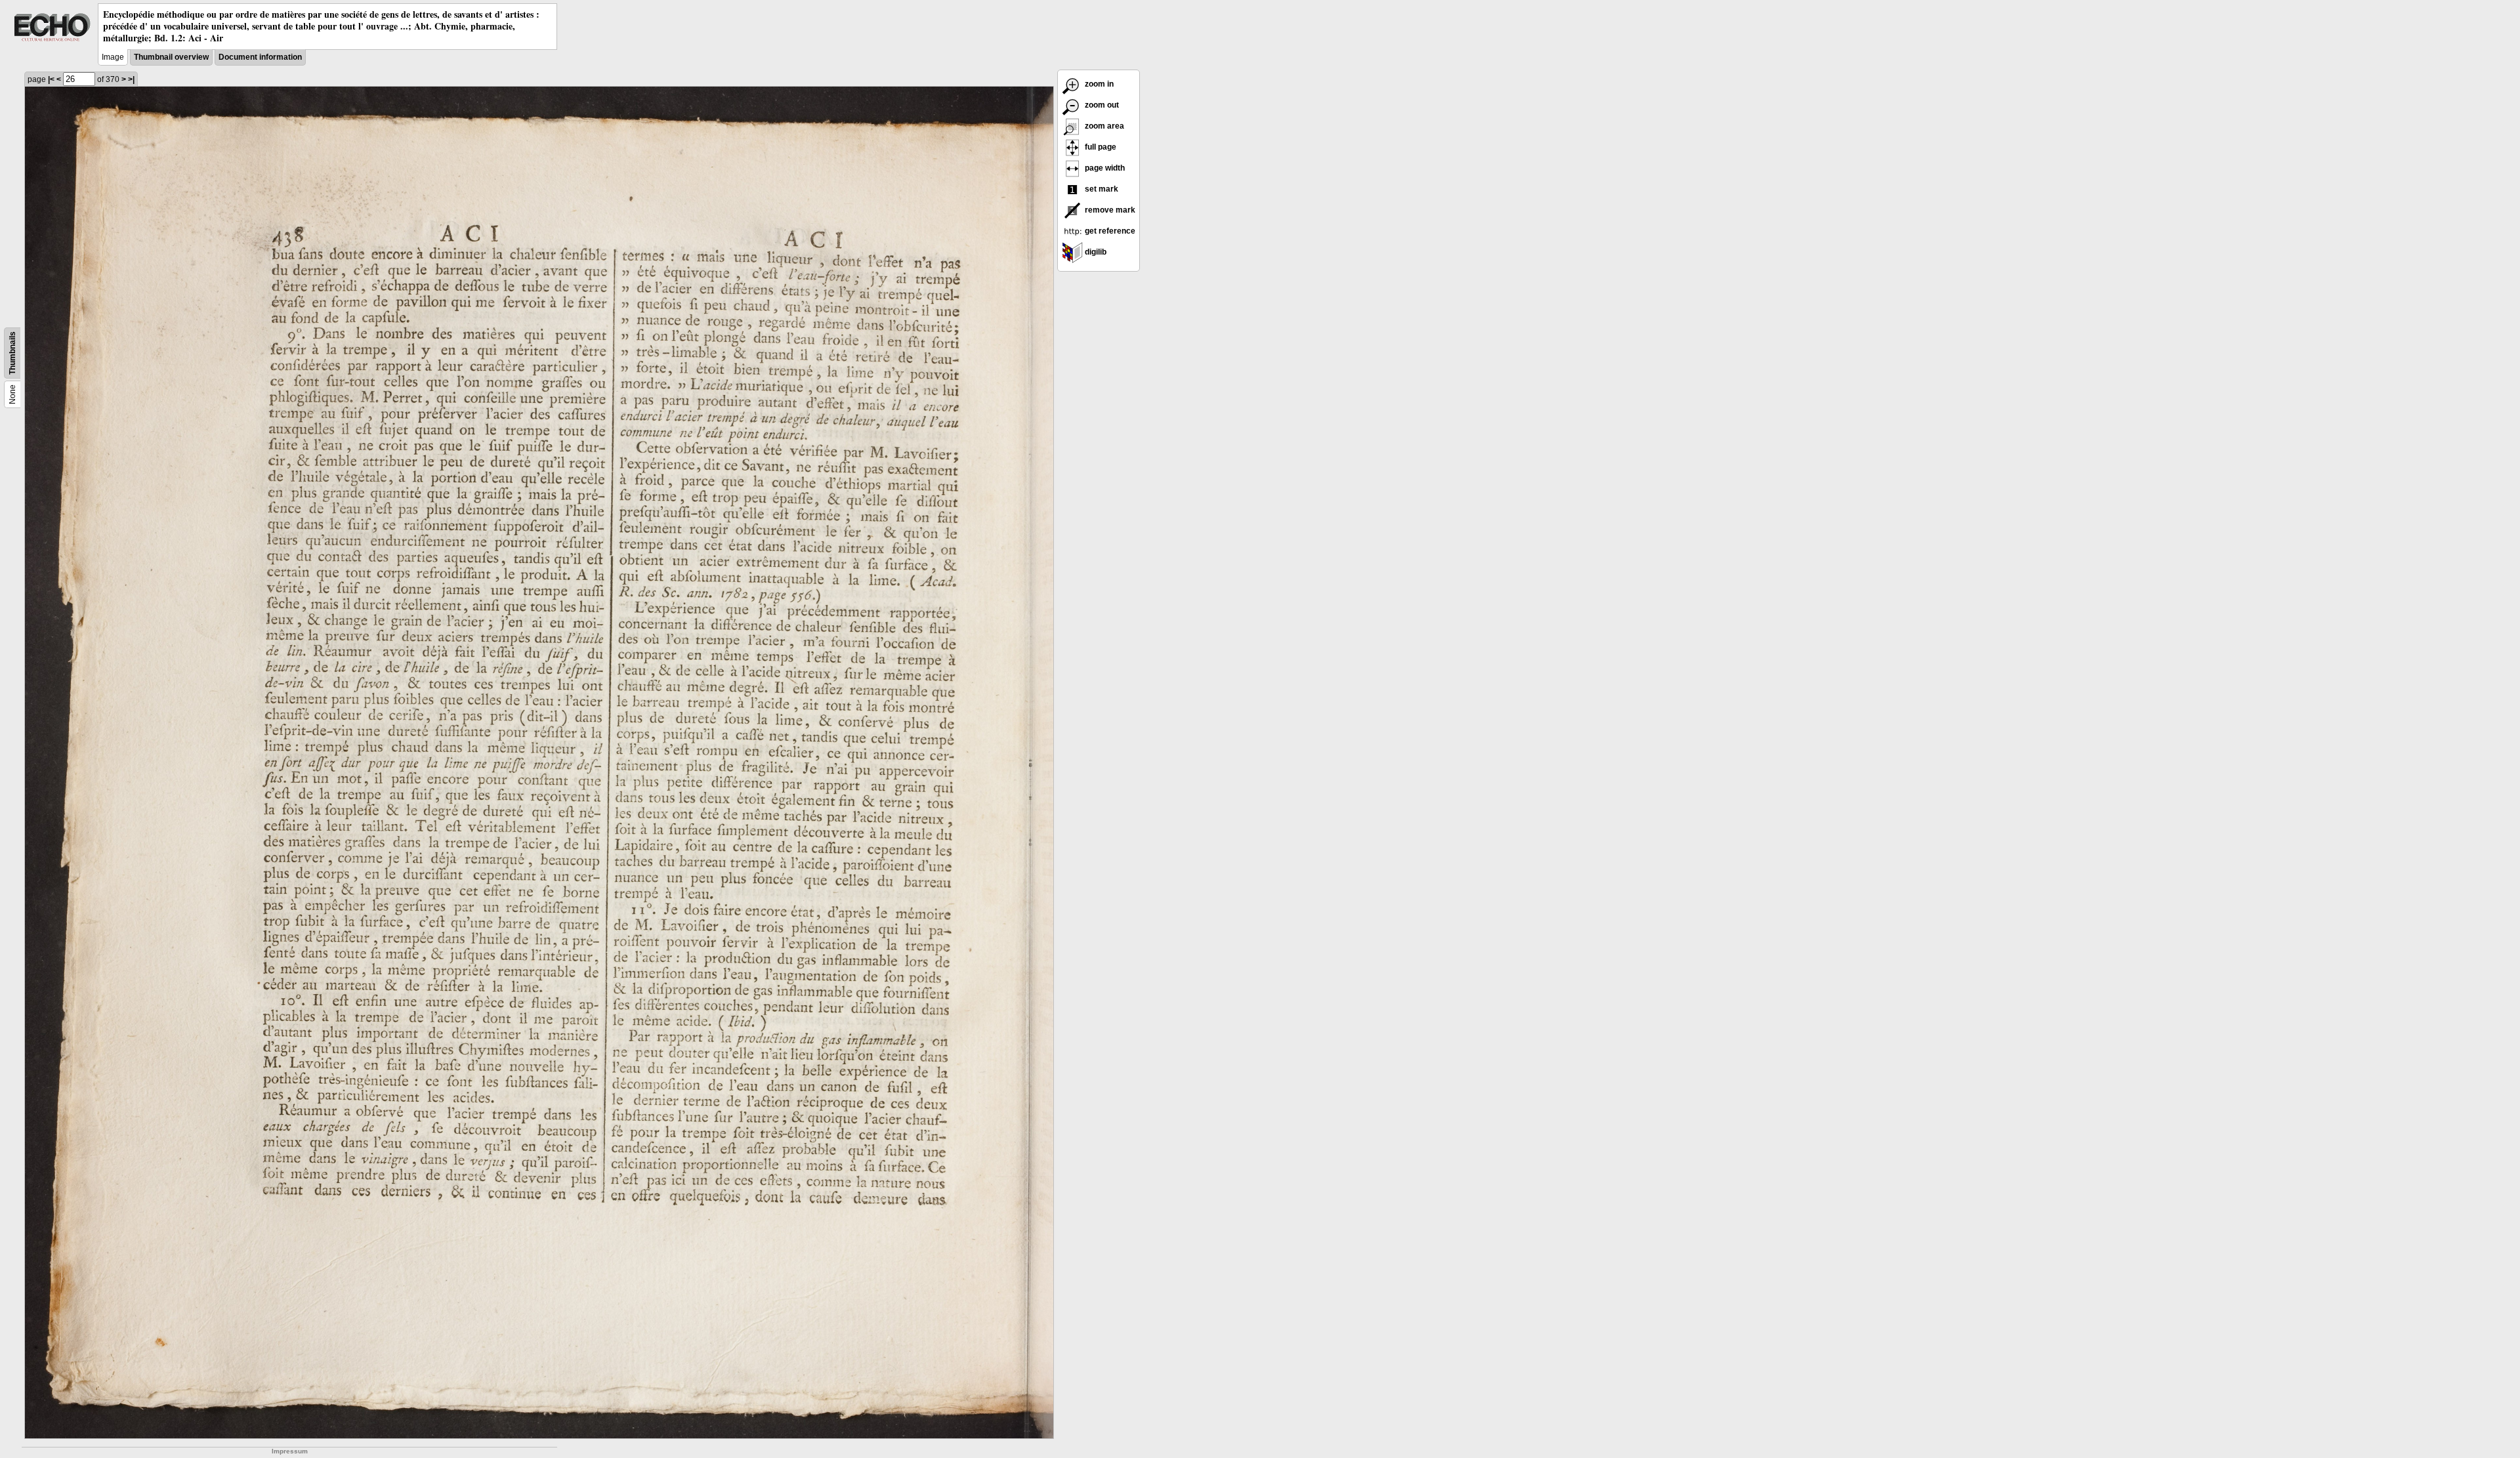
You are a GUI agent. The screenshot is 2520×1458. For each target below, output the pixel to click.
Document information (260, 57)
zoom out (1101, 105)
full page (1100, 147)
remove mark (1109, 210)
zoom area (1103, 126)
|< (51, 79)
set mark (1101, 189)
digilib (1095, 252)
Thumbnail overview (171, 57)
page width (1104, 168)
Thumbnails (12, 353)
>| (131, 79)
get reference (1109, 231)
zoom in (1098, 84)
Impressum (290, 1451)
